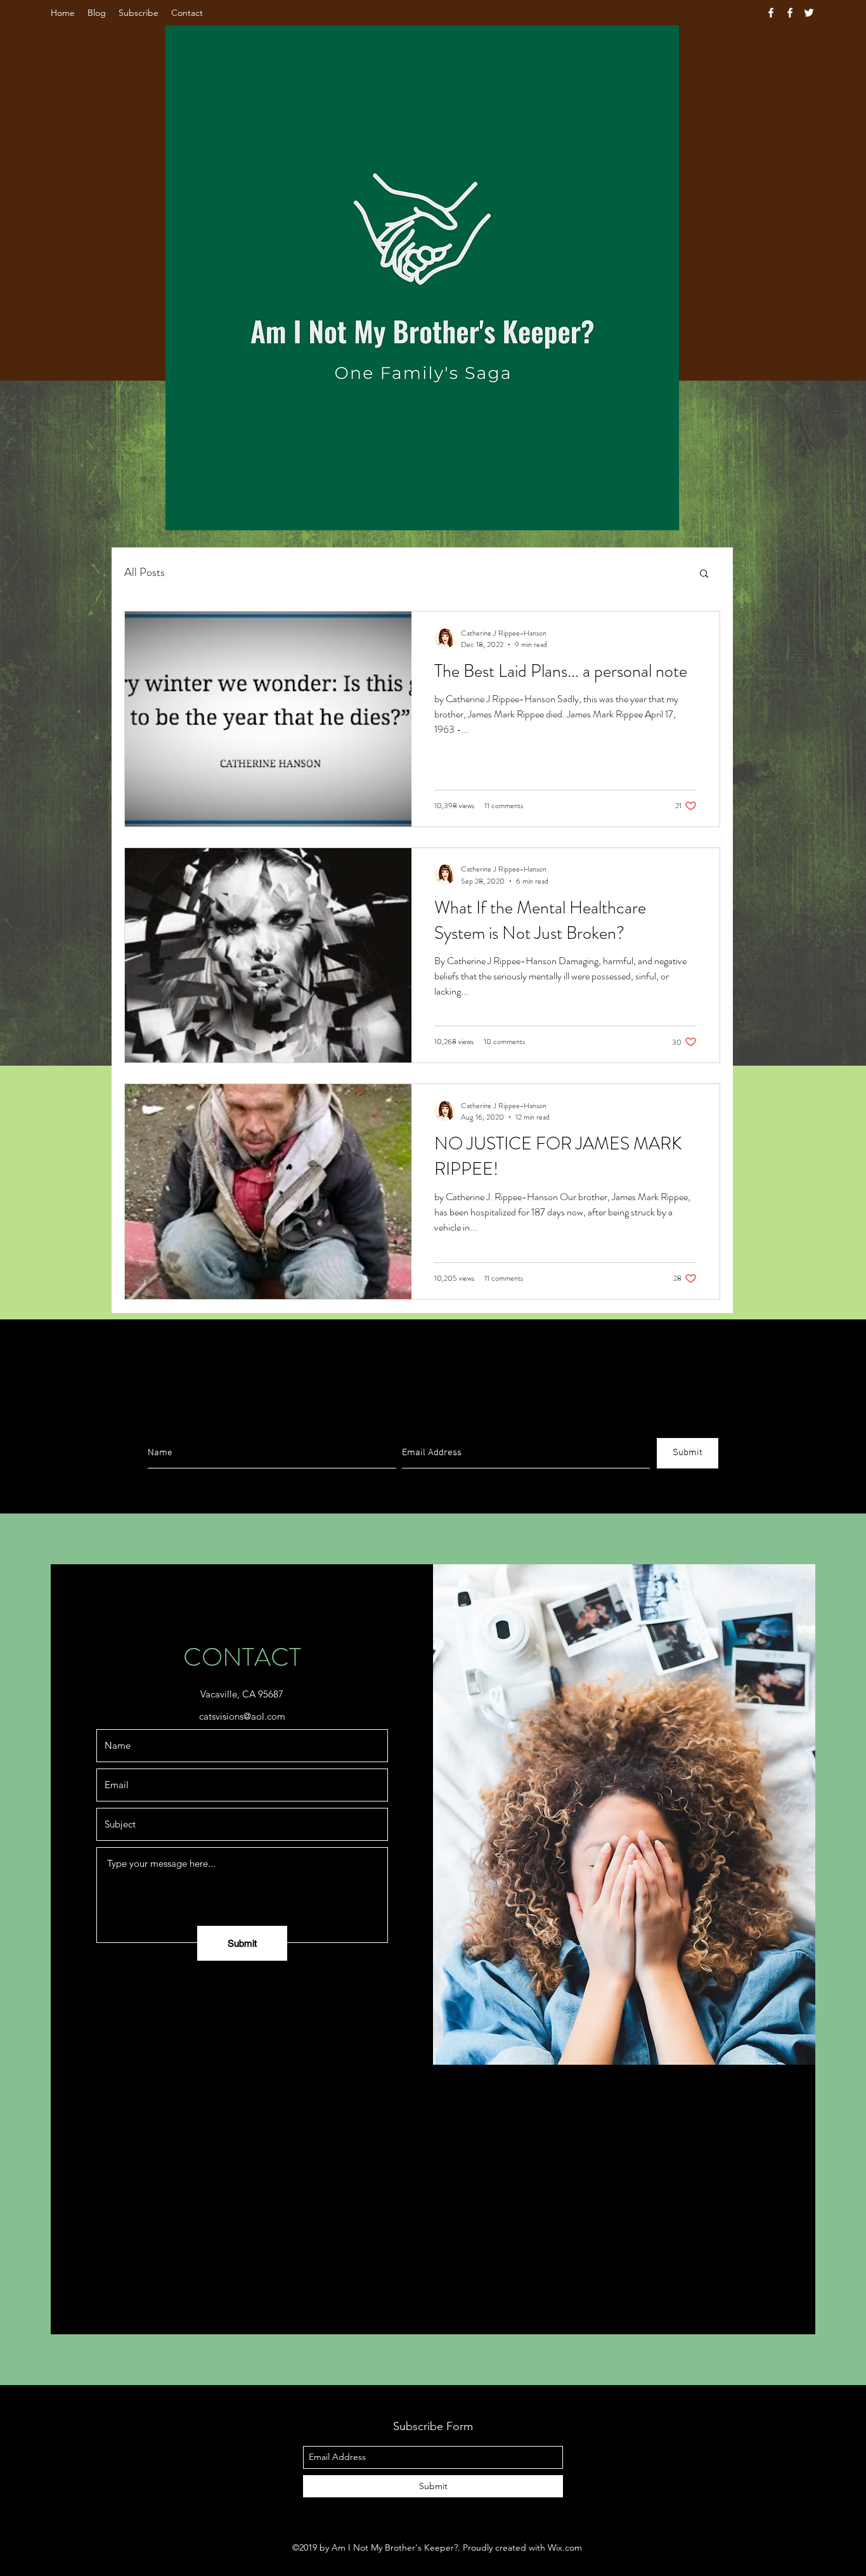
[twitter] (809, 13)
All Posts (145, 572)
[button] (704, 574)
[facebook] (771, 13)
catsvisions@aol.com (242, 1716)
